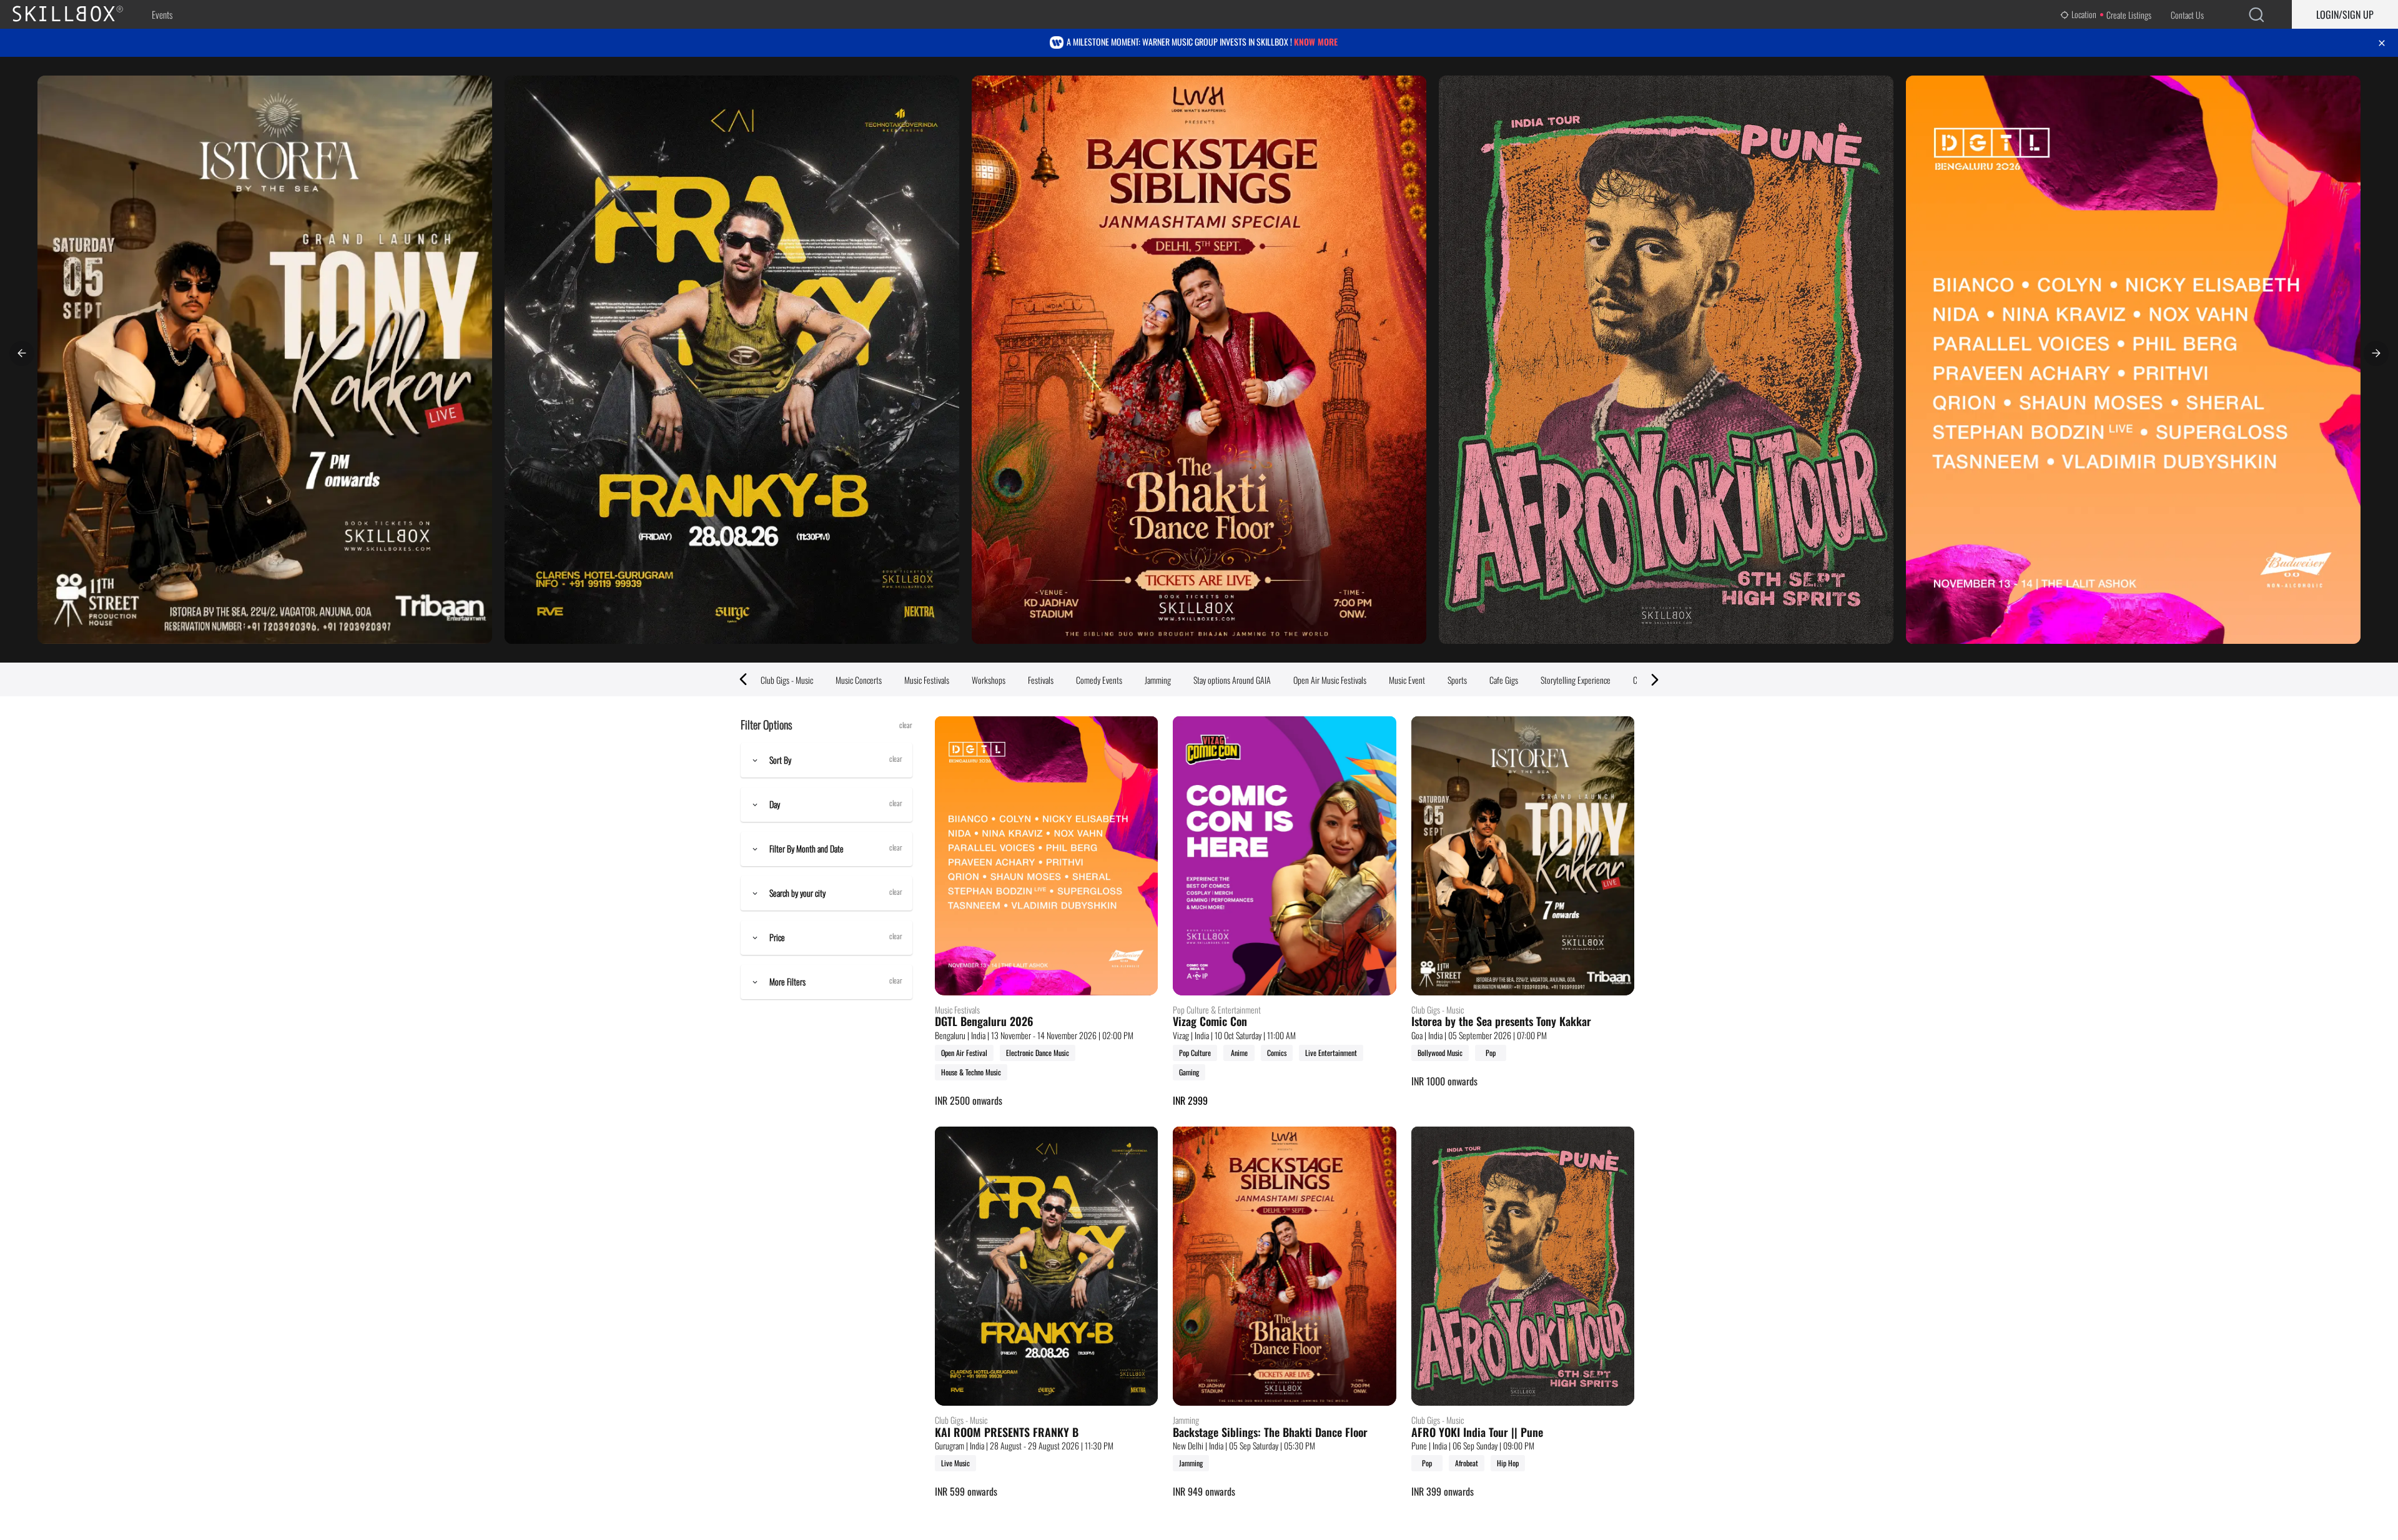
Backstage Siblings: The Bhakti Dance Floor (1270, 1433)
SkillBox (78, 14)
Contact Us (2187, 15)
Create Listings (2129, 15)
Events (162, 14)
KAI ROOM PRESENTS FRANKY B (1007, 1433)
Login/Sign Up (2345, 14)
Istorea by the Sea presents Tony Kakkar (1501, 1022)
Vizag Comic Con (1210, 1022)
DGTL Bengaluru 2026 (984, 1022)
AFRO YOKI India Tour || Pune (1477, 1433)
